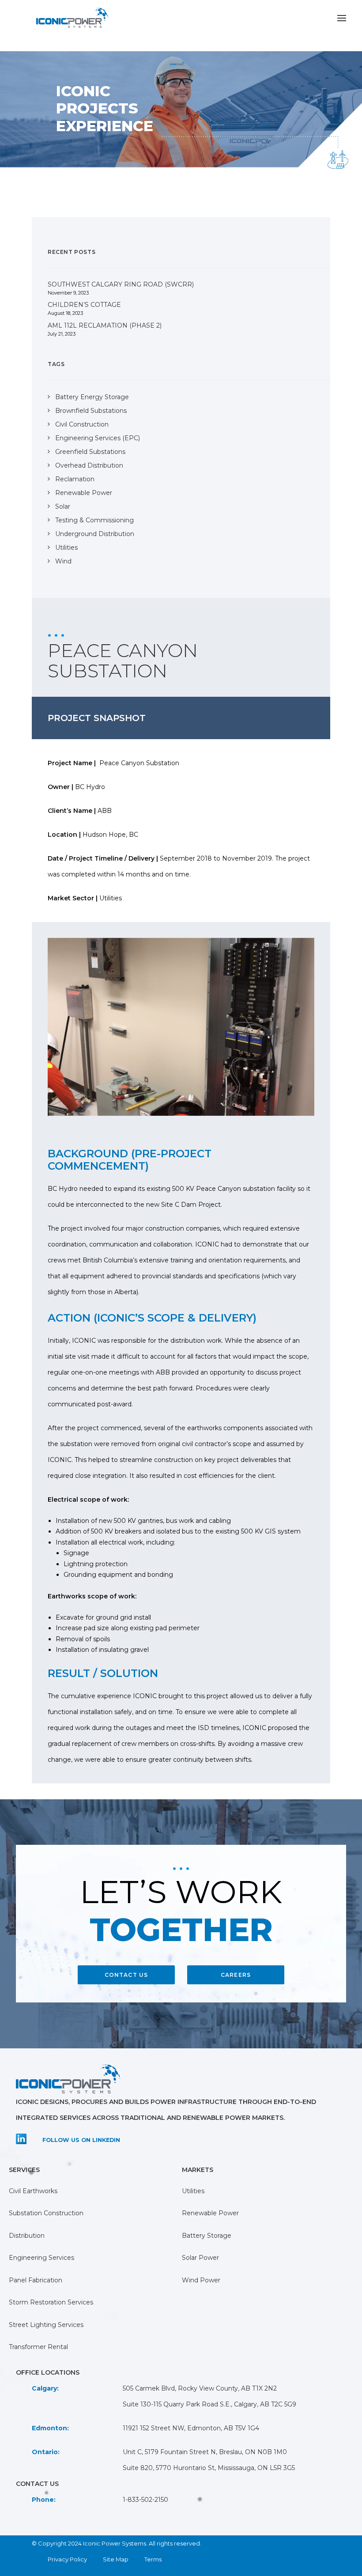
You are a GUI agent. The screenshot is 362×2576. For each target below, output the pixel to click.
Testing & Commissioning (94, 520)
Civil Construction (82, 424)
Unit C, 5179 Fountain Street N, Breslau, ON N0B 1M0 (205, 2452)
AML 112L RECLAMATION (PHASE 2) (105, 325)
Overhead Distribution (89, 465)
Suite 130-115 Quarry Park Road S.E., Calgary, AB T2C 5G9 (209, 2404)
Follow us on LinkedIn (81, 2140)
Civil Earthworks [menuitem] (33, 2191)
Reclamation (75, 479)
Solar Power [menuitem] (200, 2258)
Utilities (66, 548)
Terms (153, 2559)
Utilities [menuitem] (193, 2191)
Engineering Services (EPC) (98, 438)
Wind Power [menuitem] (201, 2280)
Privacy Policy (67, 2559)
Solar (63, 506)
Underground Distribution (95, 534)
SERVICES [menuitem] (24, 2170)
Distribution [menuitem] (27, 2236)
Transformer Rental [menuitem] (38, 2347)
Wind (63, 561)
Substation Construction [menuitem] (46, 2213)
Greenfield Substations (90, 452)
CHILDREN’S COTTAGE (84, 305)
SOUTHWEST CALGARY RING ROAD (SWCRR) (121, 284)
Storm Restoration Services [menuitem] (51, 2302)
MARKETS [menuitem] (198, 2170)
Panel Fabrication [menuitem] (36, 2280)
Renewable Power (84, 493)
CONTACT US (126, 1975)
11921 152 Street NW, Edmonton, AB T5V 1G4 (191, 2428)
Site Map (116, 2559)
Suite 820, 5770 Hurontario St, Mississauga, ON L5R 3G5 (209, 2468)
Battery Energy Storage (92, 397)
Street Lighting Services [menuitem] (46, 2325)
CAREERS (236, 1975)
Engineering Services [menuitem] (41, 2258)
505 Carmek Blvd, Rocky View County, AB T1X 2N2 (200, 2388)
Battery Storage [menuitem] (207, 2236)
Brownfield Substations (91, 411)
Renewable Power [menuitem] (210, 2213)
